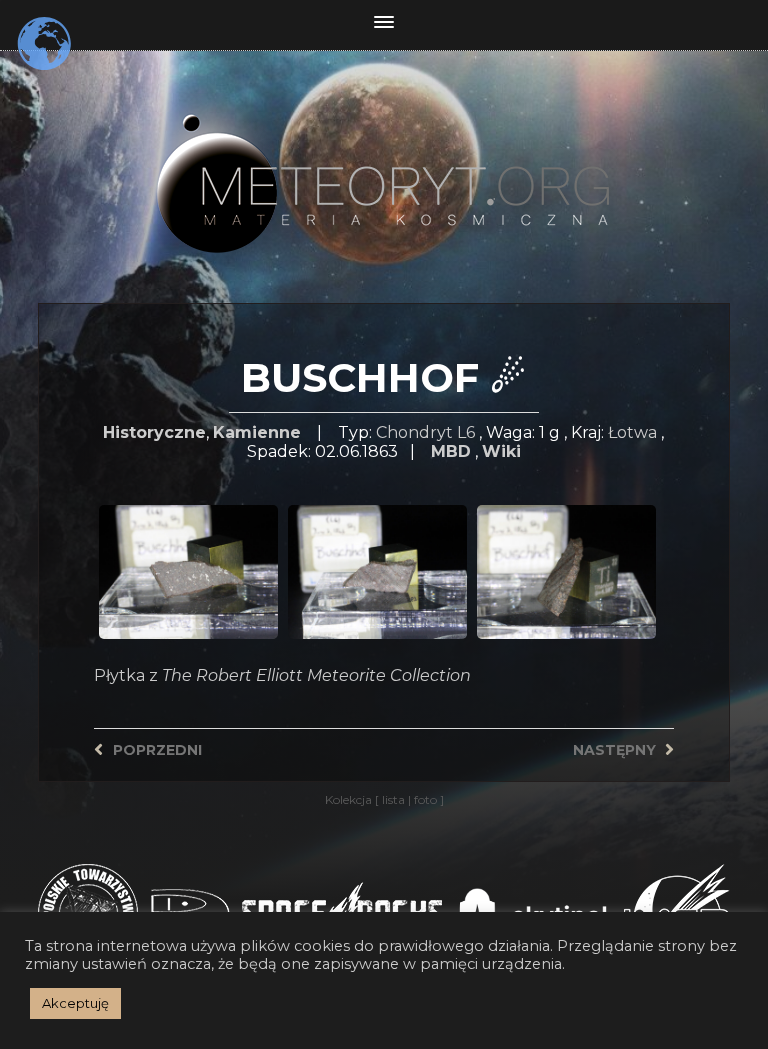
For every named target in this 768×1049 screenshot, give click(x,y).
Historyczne (154, 432)
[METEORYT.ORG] (384, 161)
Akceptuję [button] (75, 1003)
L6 (466, 432)
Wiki (501, 451)
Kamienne (257, 432)
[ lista (391, 799)
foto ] (427, 799)
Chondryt (414, 432)
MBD (451, 451)
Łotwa (632, 432)
